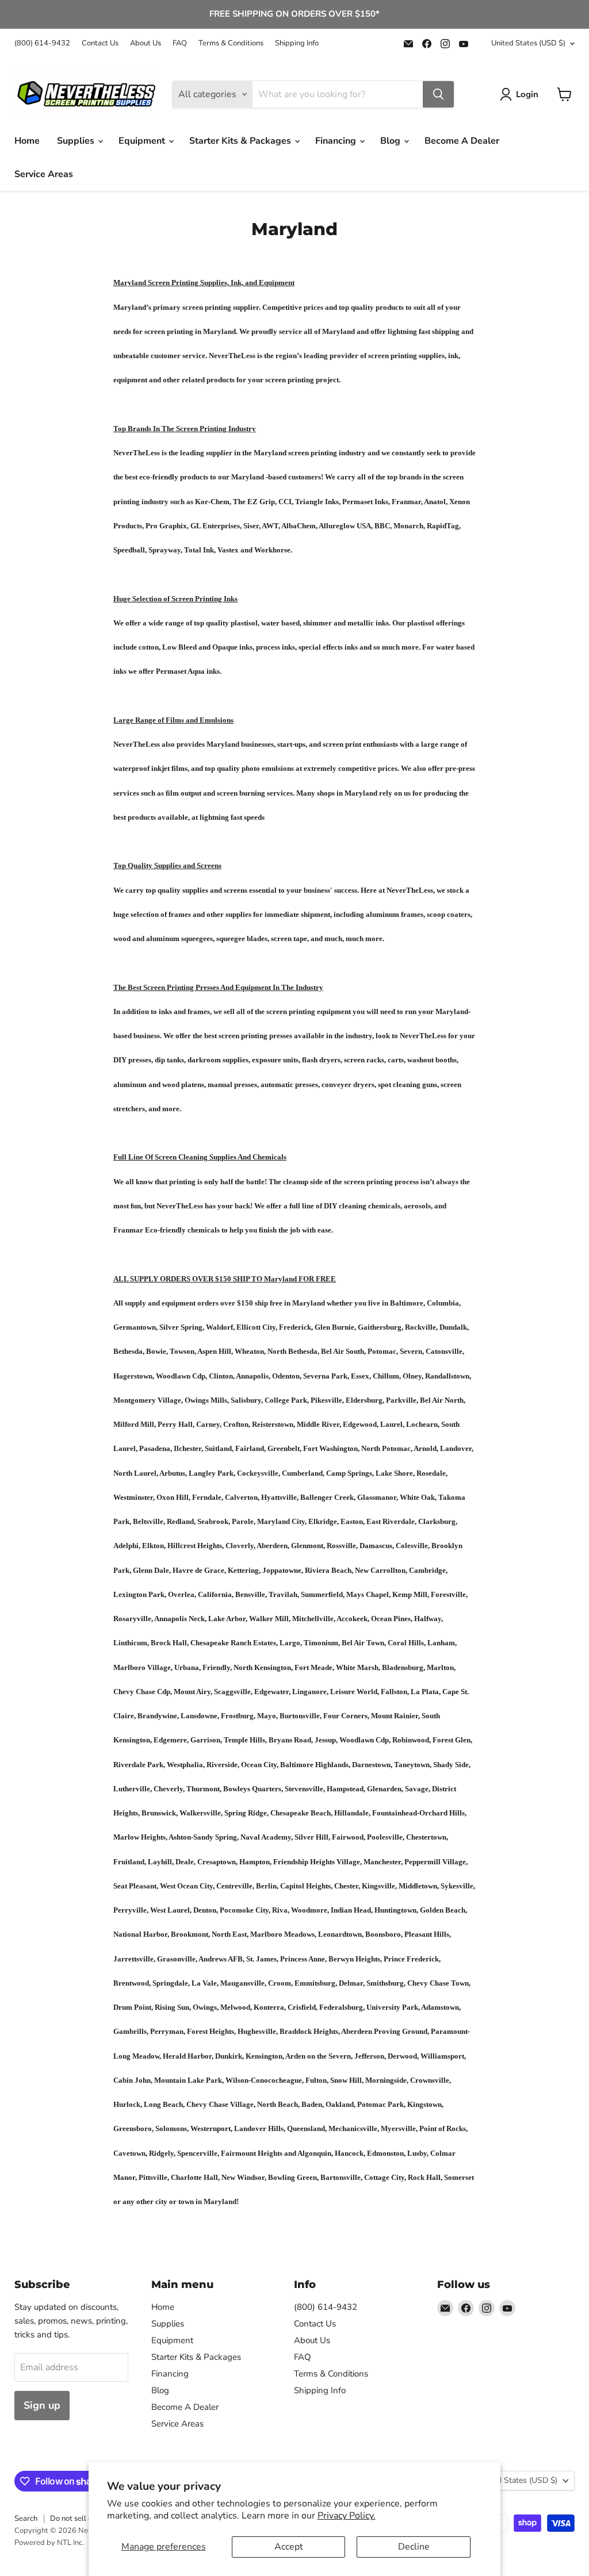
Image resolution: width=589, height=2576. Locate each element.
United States (528, 43)
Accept (289, 2547)
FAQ (180, 43)
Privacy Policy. (347, 2516)
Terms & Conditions (231, 43)
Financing (337, 141)
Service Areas (44, 174)
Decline (414, 2547)
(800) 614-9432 (42, 43)
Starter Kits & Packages (241, 141)
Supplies (77, 141)
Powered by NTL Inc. (49, 2543)
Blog (391, 141)
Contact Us (100, 43)
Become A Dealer (462, 141)
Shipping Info (297, 43)
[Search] (438, 94)
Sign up (42, 2405)
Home (27, 141)
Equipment (143, 141)
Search (26, 2519)
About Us (146, 43)
